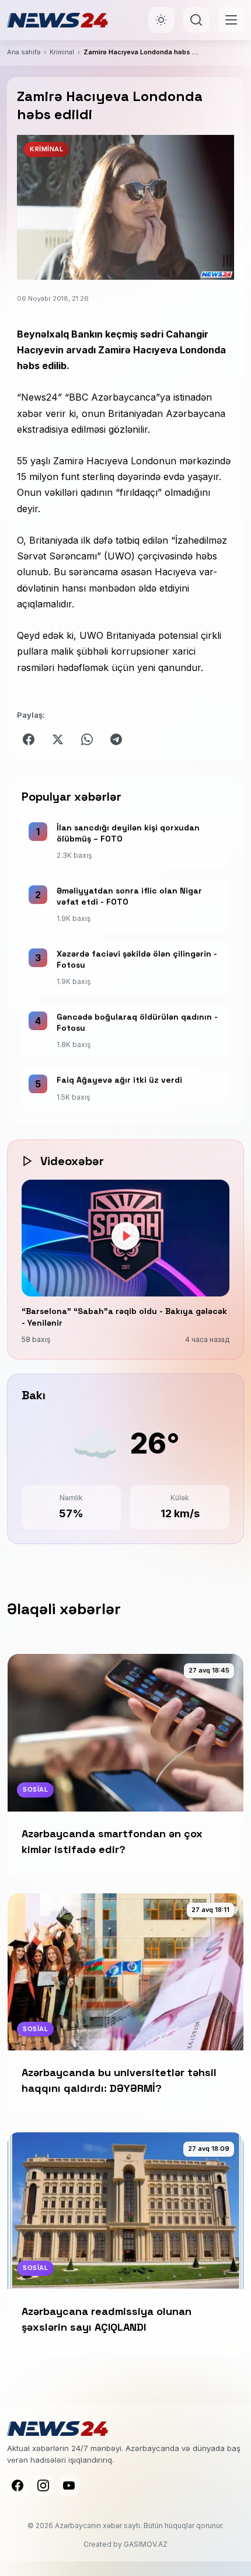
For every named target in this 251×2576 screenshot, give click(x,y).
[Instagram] (43, 2485)
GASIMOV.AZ (146, 2544)
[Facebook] (18, 2485)
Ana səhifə (24, 52)
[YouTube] (69, 2485)
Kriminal (62, 52)
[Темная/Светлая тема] (161, 20)
